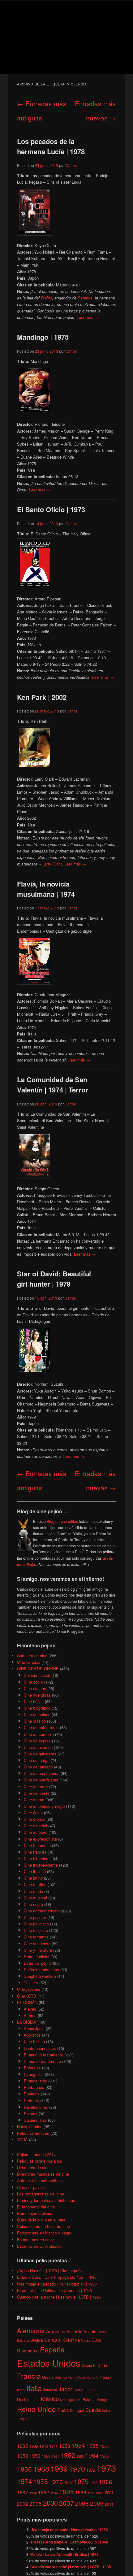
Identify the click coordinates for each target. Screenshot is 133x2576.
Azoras (30, 2015)
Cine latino (33, 1878)
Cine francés (35, 1852)
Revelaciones (36, 2107)
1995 (66, 2491)
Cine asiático (29, 1662)
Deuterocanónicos (40, 2048)
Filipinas (100, 2365)
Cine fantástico (37, 1845)
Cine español (35, 1826)
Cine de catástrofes (41, 1727)
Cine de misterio (38, 1767)
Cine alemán (35, 1688)
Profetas (31, 2101)
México (50, 2398)
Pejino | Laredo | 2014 (36, 2154)
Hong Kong (77, 2377)
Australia (74, 2332)
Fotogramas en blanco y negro (44, 2233)
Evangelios (34, 2074)
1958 (23, 2456)
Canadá (53, 2339)
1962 (68, 2455)
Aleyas (30, 2009)
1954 (78, 2445)
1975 (41, 2481)
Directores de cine (33, 2167)
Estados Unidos (49, 2363)
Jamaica (50, 2389)
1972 (91, 2470)
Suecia (93, 2410)
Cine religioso (36, 1930)
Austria (90, 2332)
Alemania (31, 2330)
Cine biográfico (37, 1708)
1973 (106, 2468)
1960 (46, 2456)
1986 (105, 2481)
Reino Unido (36, 2409)
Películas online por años (40, 2161)
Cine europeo (36, 1832)
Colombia (71, 2340)
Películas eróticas (33, 2133)
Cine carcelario (37, 1714)
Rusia (63, 2410)
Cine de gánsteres (40, 1754)
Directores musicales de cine (43, 2174)
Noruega (66, 2400)
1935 (23, 2446)
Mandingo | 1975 (43, 337)
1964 (92, 2455)
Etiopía (87, 2365)
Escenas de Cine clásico (39, 2246)
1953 (65, 2446)
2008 (82, 2503)
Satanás (85, 298)
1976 (56, 2481)
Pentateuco (34, 2087)
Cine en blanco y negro (44, 1806)
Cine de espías (37, 1741)
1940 (44, 2446)
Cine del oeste (37, 1793)
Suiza (106, 2410)
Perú (78, 2400)
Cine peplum (35, 1917)
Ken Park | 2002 (42, 697)
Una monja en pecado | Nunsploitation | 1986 (57, 2284)
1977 (68, 2482)
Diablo (46, 298)
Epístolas (32, 2068)
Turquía (23, 2419)
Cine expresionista (40, 1839)
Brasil (101, 2332)
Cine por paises (31, 2187)
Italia (34, 2388)
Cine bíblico (34, 2041)
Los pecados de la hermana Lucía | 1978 (51, 146)
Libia (89, 2389)
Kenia (79, 2390)
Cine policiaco (36, 1924)
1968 (41, 2469)
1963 (80, 2456)
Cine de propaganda (42, 1773)
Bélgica (37, 2340)
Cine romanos (36, 1937)
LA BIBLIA (27, 2022)
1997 (91, 2493)
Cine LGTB (27, 1996)
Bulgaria (23, 2340)
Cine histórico (36, 1858)
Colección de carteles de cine (43, 2226)
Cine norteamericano (42, 1911)
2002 (23, 2504)
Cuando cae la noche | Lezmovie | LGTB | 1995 (59, 2297)
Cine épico (33, 1813)
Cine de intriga (37, 1760)
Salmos (31, 2114)
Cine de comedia (39, 1734)
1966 (24, 2469)
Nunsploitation (30, 2127)
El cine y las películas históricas (46, 2200)
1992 (44, 2492)
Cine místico (35, 1884)
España (52, 2349)
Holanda (61, 2377)
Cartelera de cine (32, 1656)
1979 (81, 2481)
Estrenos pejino (38, 1963)
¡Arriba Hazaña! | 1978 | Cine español (50, 2271)
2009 (97, 2503)
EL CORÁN (27, 2002)
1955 (92, 2445)
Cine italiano (35, 1871)
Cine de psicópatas (41, 1780)
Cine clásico (35, 1721)
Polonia (89, 2399)
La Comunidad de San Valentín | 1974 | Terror (53, 1085)
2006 (50, 2503)
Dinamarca (28, 2350)
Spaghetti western (40, 1976)
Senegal (77, 2410)
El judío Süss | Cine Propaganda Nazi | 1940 (57, 2277)
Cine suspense (37, 1944)
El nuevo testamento (42, 2061)
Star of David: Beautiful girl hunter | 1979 (54, 1279)
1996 (81, 2492)
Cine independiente (41, 1865)
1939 (34, 2446)
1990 (33, 2493)
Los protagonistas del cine (41, 2194)
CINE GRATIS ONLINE (38, 1669)
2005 (36, 2503)
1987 (23, 2492)
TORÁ (22, 2140)
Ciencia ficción (37, 1675)
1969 (59, 2468)
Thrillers (31, 1983)
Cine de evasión (38, 1747)
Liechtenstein (28, 2399)
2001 (109, 2493)
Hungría (92, 2377)
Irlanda (105, 2377)
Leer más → (88, 317)
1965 (104, 2456)
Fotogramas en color (35, 2240)
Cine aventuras (37, 1695)
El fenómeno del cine (36, 2207)
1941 (54, 2446)
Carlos (71, 165)
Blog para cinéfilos (62, 1521)
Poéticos (32, 2094)
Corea (86, 2340)
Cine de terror (36, 1787)
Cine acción (34, 1682)
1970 (77, 2469)
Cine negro (33, 1904)
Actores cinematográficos (40, 2180)
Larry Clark (52, 864)
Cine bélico (34, 1701)
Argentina (56, 2331)
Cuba (96, 2340)
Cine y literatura (38, 1950)
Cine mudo (33, 1891)
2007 (66, 2503)
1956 (104, 2446)
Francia (29, 2376)
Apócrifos (32, 2035)
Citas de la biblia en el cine (41, 2220)
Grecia (48, 2377)
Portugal (103, 2400)
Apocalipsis (34, 2028)
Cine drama (34, 1800)
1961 (55, 2456)
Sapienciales (35, 2120)
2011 (109, 2504)
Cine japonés (29, 1989)
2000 (100, 2493)
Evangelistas (35, 2081)
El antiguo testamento (43, 2055)
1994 (54, 2493)
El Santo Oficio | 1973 (51, 509)
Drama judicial (36, 1957)
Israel (21, 2390)
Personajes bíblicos (35, 2213)
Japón (66, 2389)
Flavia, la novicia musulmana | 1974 (46, 889)
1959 (35, 2456)
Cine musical (35, 1898)
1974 (24, 2481)
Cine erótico (34, 1819)
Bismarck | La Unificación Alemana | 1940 (54, 2290)
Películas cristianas (41, 1970)
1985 (94, 2483)
